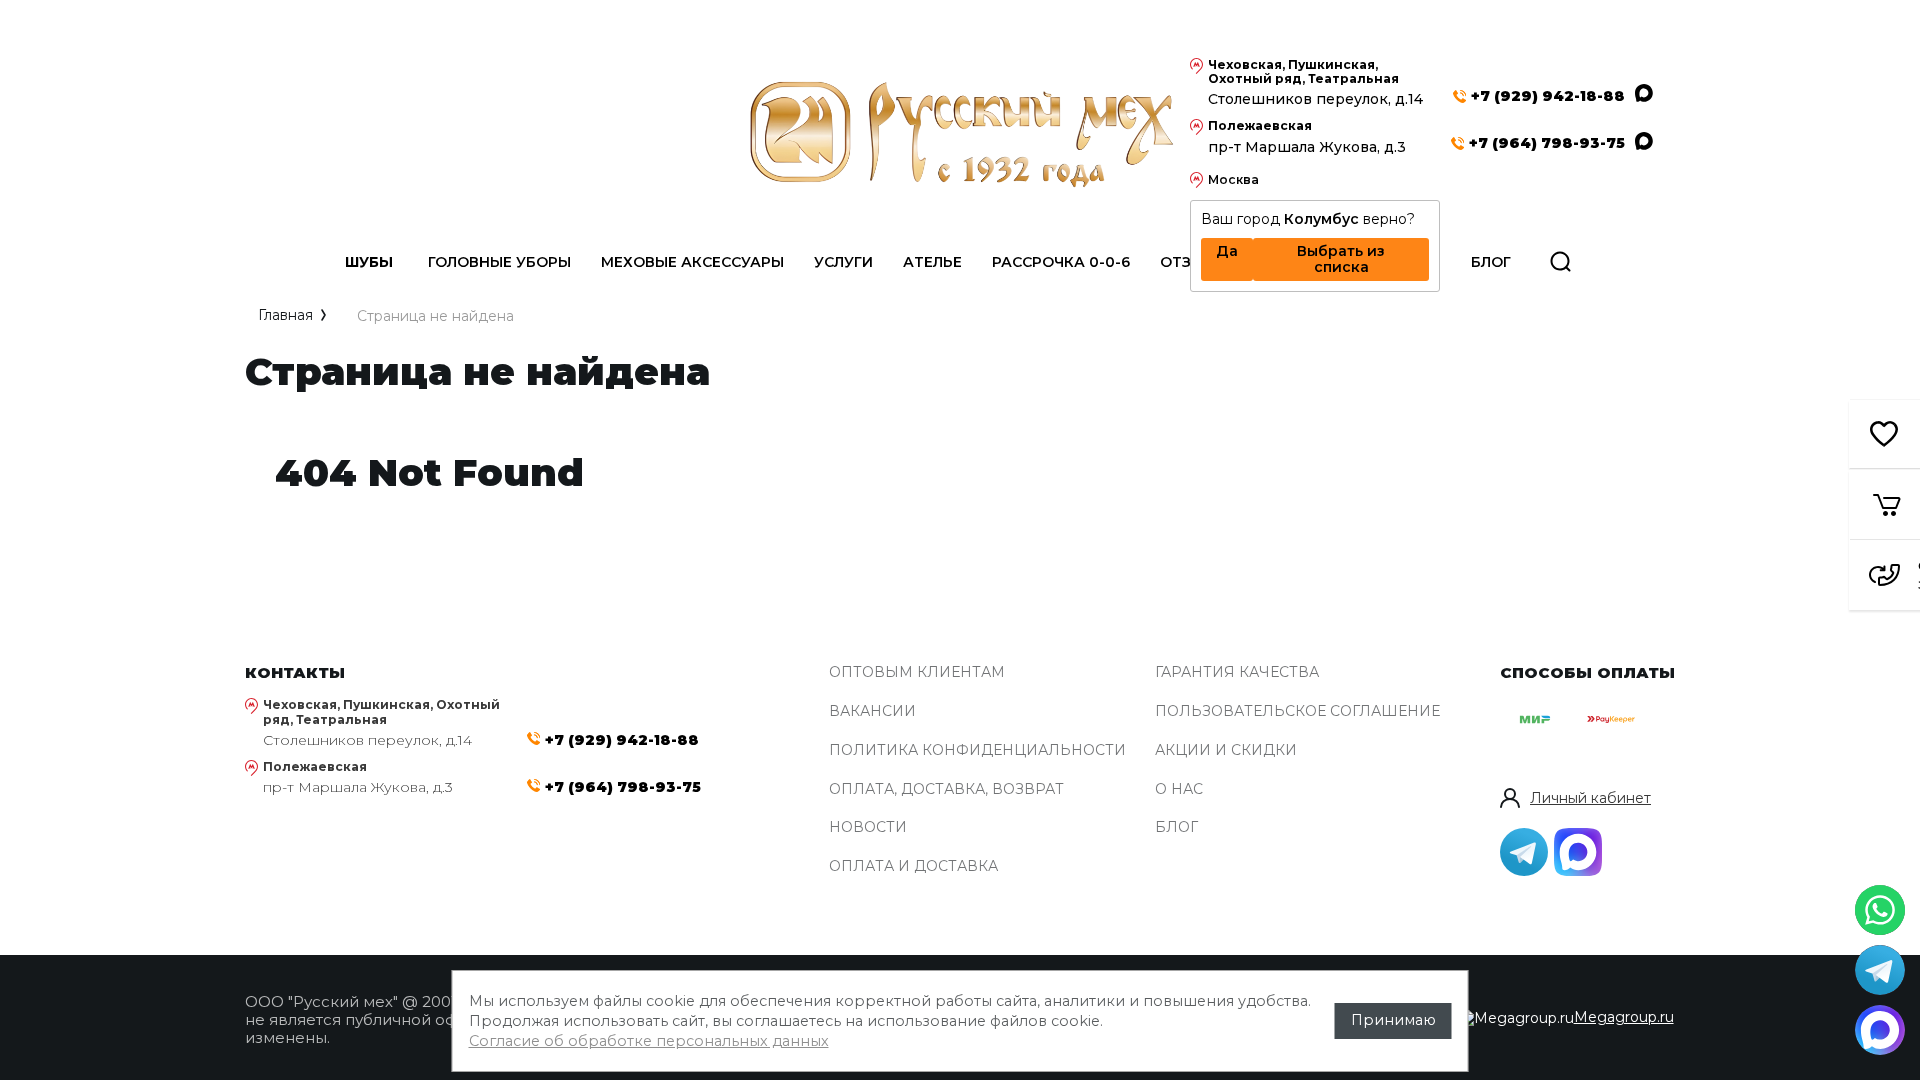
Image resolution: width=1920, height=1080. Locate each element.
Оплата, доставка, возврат (946, 789)
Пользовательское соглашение (1297, 711)
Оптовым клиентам (917, 672)
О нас (1179, 789)
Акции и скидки (1226, 750)
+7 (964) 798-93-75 (1547, 143)
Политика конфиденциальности (977, 750)
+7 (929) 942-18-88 (1548, 96)
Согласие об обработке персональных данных (649, 1041)
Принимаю (1393, 1020)
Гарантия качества (1237, 672)
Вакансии (872, 711)
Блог (1176, 827)
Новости (868, 827)
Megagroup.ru (1624, 1017)
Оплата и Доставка (913, 866)
